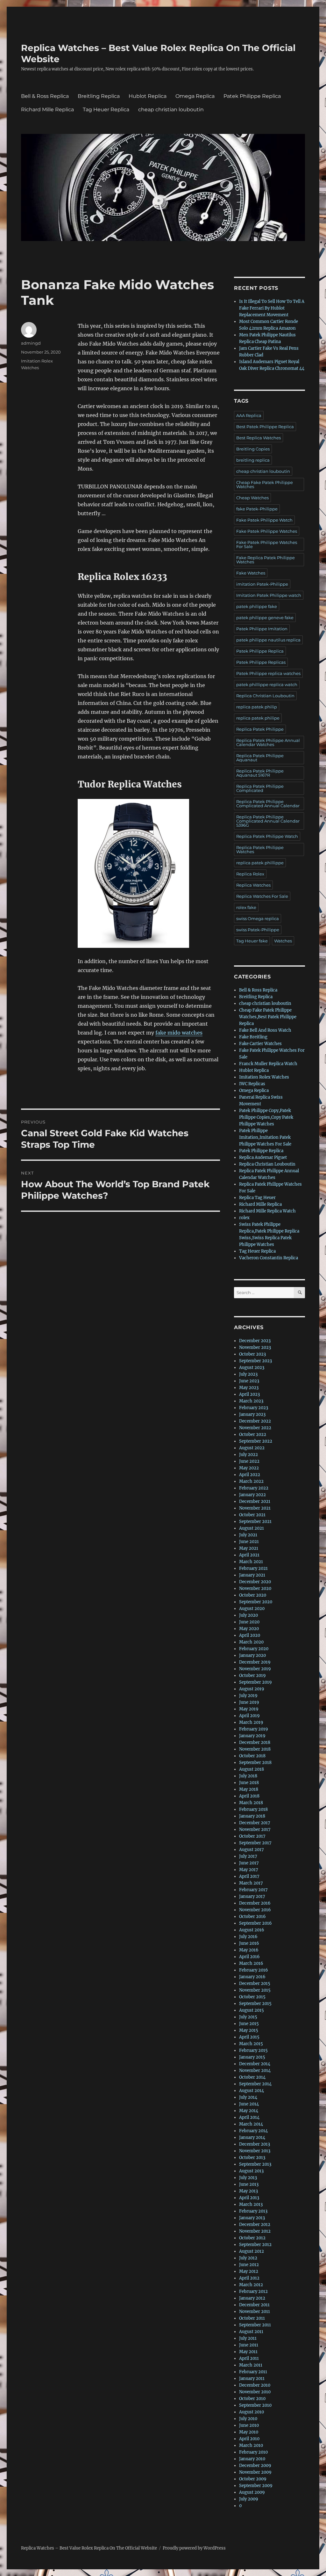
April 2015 (249, 2037)
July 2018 (248, 1776)
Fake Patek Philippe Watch (264, 520)
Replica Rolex (250, 874)
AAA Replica (249, 415)
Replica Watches (253, 885)
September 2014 (255, 2084)
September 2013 (255, 2164)
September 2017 (255, 1843)
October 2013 (252, 2158)
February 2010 (253, 2452)
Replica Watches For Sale (262, 896)
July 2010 (248, 2419)
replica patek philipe (258, 718)
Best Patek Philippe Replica (265, 427)
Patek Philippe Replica (252, 96)
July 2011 (248, 2338)
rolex (244, 1218)
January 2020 (252, 1655)
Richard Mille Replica (47, 110)
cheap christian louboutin (171, 110)
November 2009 (255, 2472)
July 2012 (248, 2258)
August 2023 (252, 1368)
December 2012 (255, 2225)
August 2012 (252, 2251)
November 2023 (255, 1347)
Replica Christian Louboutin (265, 696)
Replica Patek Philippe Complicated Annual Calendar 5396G (268, 821)
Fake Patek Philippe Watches (267, 531)
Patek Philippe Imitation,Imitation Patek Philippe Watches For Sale (265, 1137)
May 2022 (249, 1468)
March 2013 (251, 2204)
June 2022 (249, 1461)
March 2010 (251, 2445)
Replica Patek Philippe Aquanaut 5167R (260, 773)
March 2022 (251, 1481)
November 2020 (255, 1588)
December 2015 (255, 1983)
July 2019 (248, 1696)
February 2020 (254, 1649)
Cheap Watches (252, 498)
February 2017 (253, 1890)
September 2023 (255, 1361)
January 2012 (252, 2298)
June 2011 (249, 2345)
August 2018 (252, 1769)
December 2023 (255, 1341)
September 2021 (255, 1522)
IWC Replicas (252, 1084)
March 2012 (251, 2285)
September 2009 (256, 2486)
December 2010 (255, 2385)
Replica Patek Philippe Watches (260, 849)
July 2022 (248, 1455)
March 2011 (251, 2365)
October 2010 (252, 2399)
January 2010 (252, 2459)
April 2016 (249, 1957)
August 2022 (252, 1448)
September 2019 (255, 1682)
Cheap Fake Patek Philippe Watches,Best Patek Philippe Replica (268, 1017)
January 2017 (252, 1896)
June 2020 (249, 1622)
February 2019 (254, 1729)
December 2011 (254, 2305)
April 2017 (249, 1876)
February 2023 (254, 1408)
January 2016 (252, 1977)
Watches (283, 941)
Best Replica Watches (259, 438)
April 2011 (249, 2358)
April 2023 (249, 1394)
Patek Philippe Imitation (262, 629)
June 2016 (249, 1943)
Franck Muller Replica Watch (268, 1064)
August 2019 (252, 1689)
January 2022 (252, 1495)
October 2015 (252, 1997)
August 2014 (252, 2091)
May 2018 (249, 1789)
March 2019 (251, 1722)
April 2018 (249, 1796)
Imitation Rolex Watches (264, 1077)
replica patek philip (257, 707)
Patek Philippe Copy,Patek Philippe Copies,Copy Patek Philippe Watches (266, 1117)
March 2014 (251, 2124)
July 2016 (248, 1937)
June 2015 (249, 2024)
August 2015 (252, 2010)
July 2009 (249, 2499)
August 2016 (252, 1930)
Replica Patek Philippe (260, 729)
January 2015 (252, 2057)
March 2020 (251, 1642)
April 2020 (250, 1635)
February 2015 (253, 2050)
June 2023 (249, 1381)
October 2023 (252, 1354)
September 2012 (255, 2245)
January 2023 (252, 1414)
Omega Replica (195, 96)
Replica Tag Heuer (257, 1198)
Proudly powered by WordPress (194, 2548)
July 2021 (248, 1535)
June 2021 (249, 1542)
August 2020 (252, 1609)
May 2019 (249, 1709)
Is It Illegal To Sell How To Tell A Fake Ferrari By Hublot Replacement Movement (272, 308)
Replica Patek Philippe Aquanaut (260, 758)
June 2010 (249, 2425)
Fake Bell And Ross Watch (265, 1030)
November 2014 (255, 2071)
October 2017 (252, 1836)
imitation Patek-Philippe (262, 584)
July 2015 (248, 2017)
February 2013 (253, 2211)
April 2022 (250, 1475)
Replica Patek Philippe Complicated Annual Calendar (268, 804)
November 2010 (255, 2392)
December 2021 (255, 1501)
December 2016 (255, 1903)
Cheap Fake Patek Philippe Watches (265, 484)
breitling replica (253, 460)
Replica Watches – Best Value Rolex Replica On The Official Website (89, 2548)
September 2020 (256, 1602)
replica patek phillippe (260, 863)
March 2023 (251, 1401)
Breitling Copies (253, 449)
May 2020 (249, 1629)
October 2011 (252, 2318)
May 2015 (249, 2030)
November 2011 (255, 2312)
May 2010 (249, 2432)
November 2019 (255, 1669)
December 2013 (255, 2144)
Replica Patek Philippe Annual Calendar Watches (268, 742)
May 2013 (248, 2191)
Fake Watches (251, 573)
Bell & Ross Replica (45, 96)
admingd (31, 343)
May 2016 (249, 1950)
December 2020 (255, 1582)
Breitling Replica (99, 96)
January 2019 (252, 1736)
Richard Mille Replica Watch (267, 1211)
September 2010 (255, 2405)
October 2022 (253, 1434)
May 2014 (249, 2111)
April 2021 (249, 1555)
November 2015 (255, 1990)
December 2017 (255, 1823)
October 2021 (252, 1515)
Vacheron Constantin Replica (269, 1258)
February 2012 (253, 2291)
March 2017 (251, 1883)
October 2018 (252, 1756)
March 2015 (251, 2044)
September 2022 (256, 1441)
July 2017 (248, 1856)
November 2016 (255, 1910)
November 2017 (255, 1830)
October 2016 (252, 1917)
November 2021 (255, 1508)
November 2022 (255, 1428)
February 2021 (253, 1568)
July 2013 (248, 2178)
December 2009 (255, 2466)
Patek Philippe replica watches (268, 673)
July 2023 (248, 1374)
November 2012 (255, 2231)
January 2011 (252, 2378)
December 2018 (255, 1742)
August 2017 (252, 1850)
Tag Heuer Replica (106, 110)
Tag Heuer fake (252, 941)
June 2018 (249, 1783)
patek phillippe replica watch (267, 684)
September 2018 (255, 1763)
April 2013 (249, 2198)
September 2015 (255, 2004)
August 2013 (251, 2171)
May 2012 (249, 2271)
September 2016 (255, 1923)
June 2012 (249, 2265)
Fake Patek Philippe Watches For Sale (267, 544)
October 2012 (252, 2238)
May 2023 (249, 1388)
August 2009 (252, 2492)
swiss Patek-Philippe (258, 930)
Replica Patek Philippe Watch (267, 836)
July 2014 (248, 2097)
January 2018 (252, 1816)
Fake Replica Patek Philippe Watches (266, 560)
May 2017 (249, 1870)
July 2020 (248, 1615)
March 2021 (251, 1562)
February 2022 (254, 1488)
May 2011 (248, 2352)
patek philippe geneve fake (265, 618)
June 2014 (249, 2104)
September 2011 (255, 2325)
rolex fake (246, 907)
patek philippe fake (257, 606)
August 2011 (251, 2332)
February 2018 (253, 1809)
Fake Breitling (253, 1037)
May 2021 (249, 1548)
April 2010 (249, 2439)
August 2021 (252, 1528)
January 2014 (252, 2137)
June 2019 (249, 1702)
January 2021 (252, 1575)
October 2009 (253, 2479)
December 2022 (255, 1421)
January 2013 (252, 2218)
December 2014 (255, 2064)
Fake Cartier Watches (260, 1044)
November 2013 (255, 2151)
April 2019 (249, 1716)
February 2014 (253, 2131)
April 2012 (249, 2278)
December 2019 (255, 1662)
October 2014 (252, 2077)
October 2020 (253, 1595)
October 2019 (252, 1676)
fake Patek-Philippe (257, 509)
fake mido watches (179, 1033)
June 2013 (249, 2184)
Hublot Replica (148, 96)
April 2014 (249, 2117)
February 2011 (253, 2372)
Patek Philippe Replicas (261, 662)
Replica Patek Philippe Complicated (260, 788)
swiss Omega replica (258, 918)
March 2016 (251, 1963)
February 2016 (254, 1970)
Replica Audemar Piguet (263, 1157)
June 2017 (249, 1863)
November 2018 (255, 1749)
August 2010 (252, 2412)
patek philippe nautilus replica (268, 640)
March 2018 (251, 1803)
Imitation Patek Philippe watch (269, 595)
